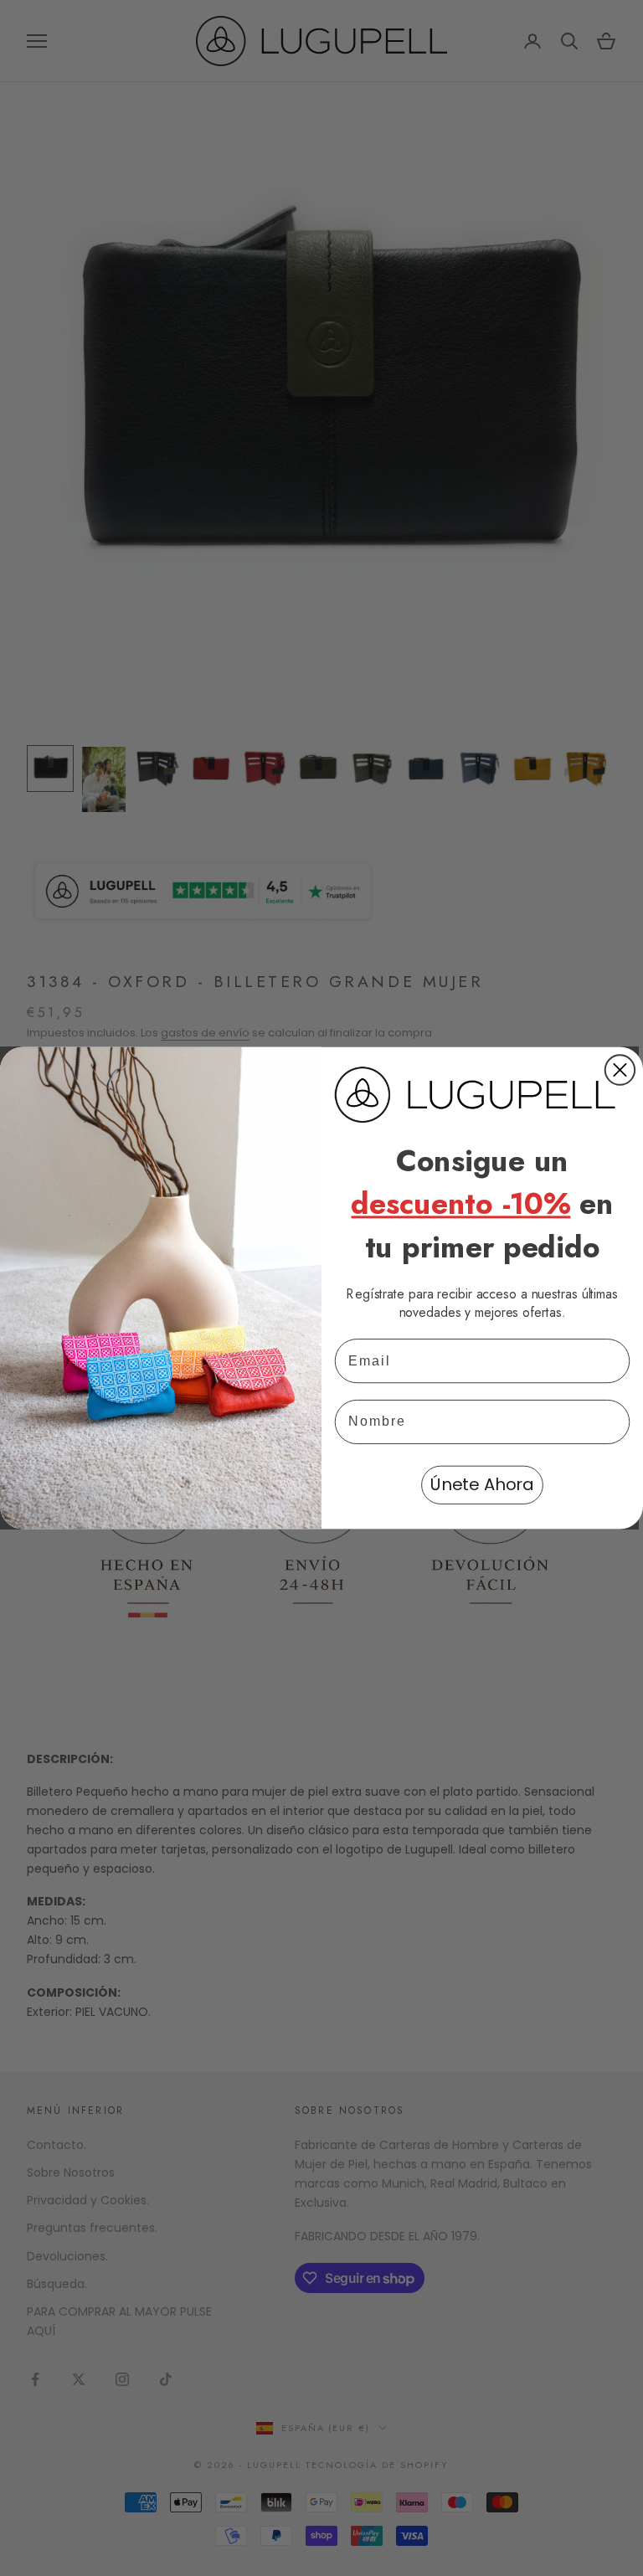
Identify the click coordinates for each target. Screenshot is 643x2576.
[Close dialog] (620, 1069)
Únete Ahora (482, 1485)
